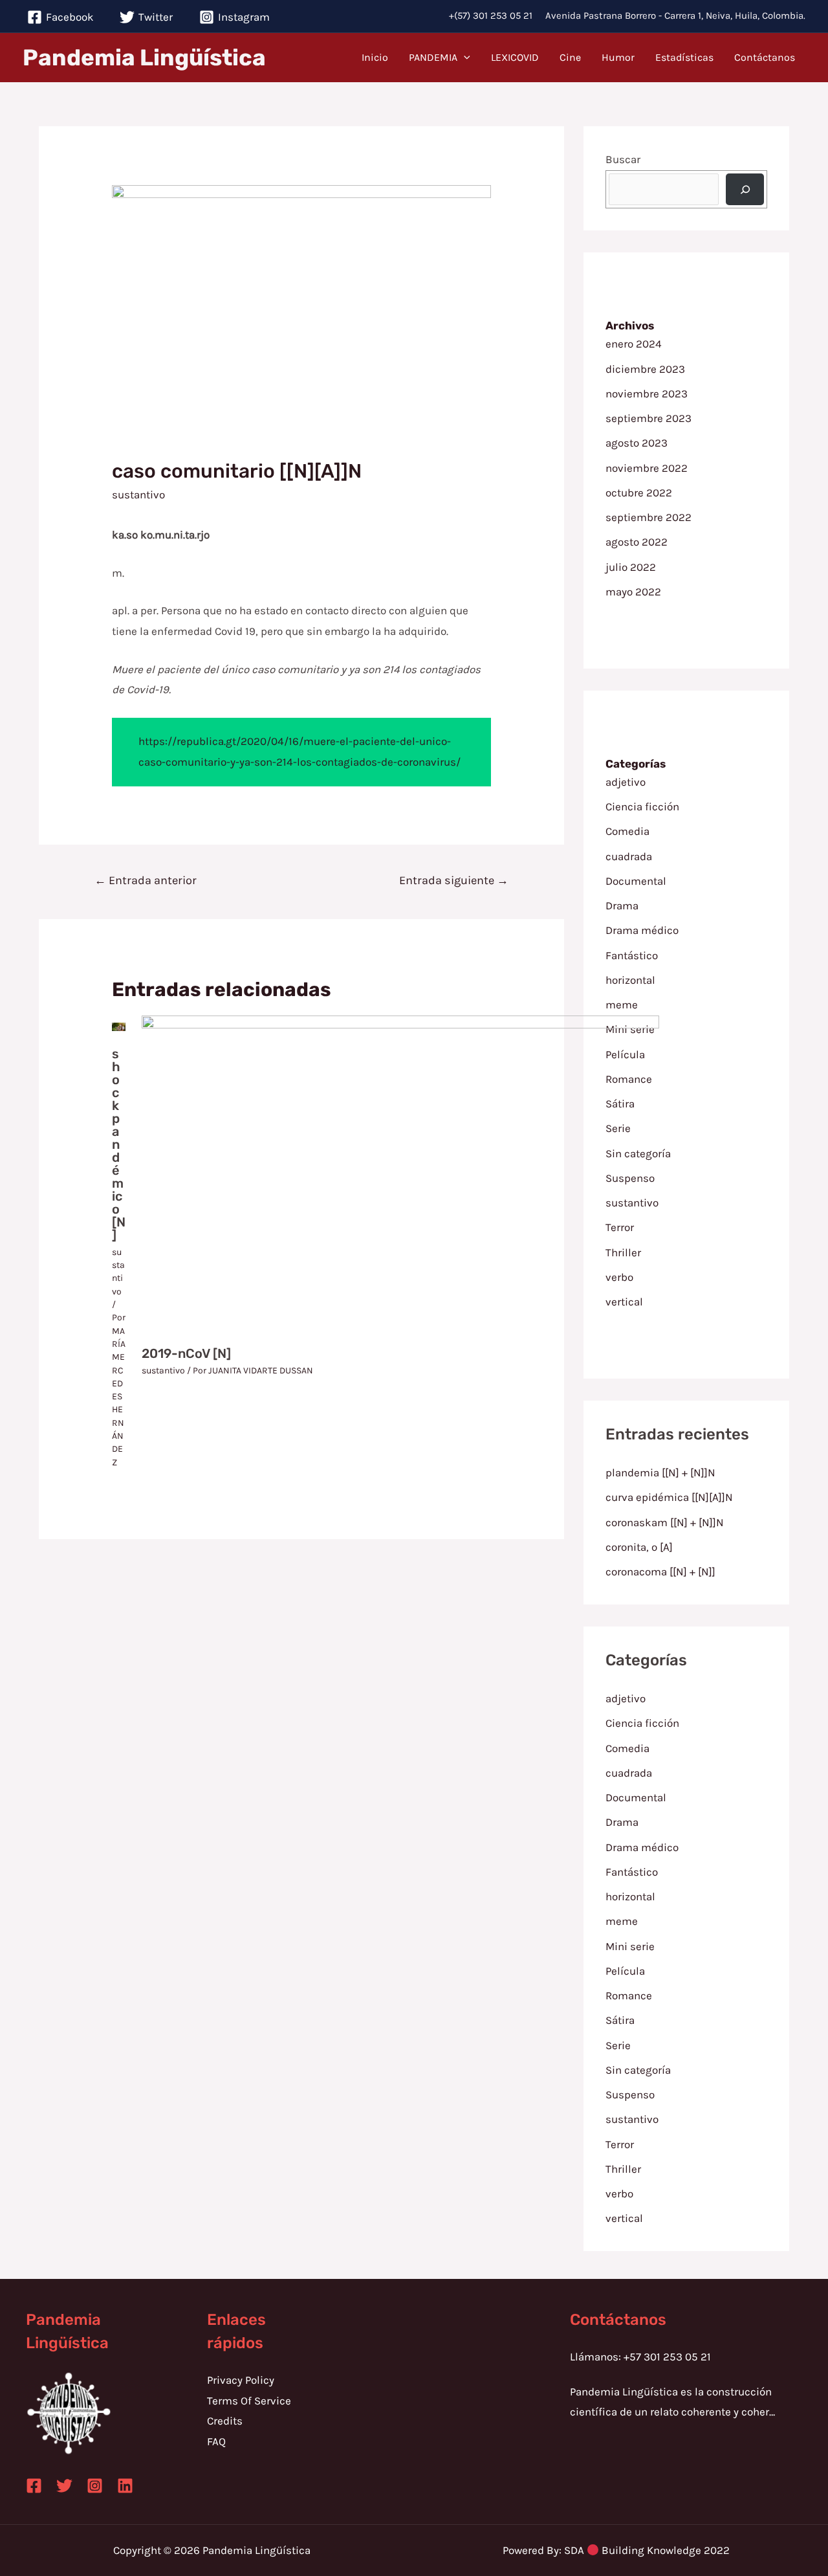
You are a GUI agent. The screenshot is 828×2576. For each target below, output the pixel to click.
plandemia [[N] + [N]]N (660, 1472)
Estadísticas (684, 57)
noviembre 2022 (647, 468)
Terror (620, 2144)
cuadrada (629, 856)
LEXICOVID (515, 57)
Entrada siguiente (454, 880)
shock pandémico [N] (119, 1144)
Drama (622, 905)
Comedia (627, 831)
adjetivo (626, 782)
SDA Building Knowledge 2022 (647, 2550)
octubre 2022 (639, 493)
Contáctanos (765, 57)
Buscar (623, 159)
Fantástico (632, 955)
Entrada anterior (146, 880)
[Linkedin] (125, 2486)
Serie (618, 2045)
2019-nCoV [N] (186, 1353)
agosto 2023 (637, 443)
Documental (636, 881)
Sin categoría (638, 2070)
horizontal (630, 980)
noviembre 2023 (647, 394)
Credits (225, 2421)
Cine (570, 57)
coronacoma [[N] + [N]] (660, 1571)
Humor (618, 57)
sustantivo (138, 494)
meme (622, 1005)
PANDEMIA (433, 57)
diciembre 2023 (645, 369)
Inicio (375, 57)
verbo (619, 2193)
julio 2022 (631, 567)
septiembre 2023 (648, 418)
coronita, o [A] (639, 1547)
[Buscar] (745, 189)
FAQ (216, 2441)
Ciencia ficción (642, 806)
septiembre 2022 (648, 517)
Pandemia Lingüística (144, 58)
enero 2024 (634, 344)
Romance (629, 1995)
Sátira (620, 2020)
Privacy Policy (241, 2380)
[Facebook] (34, 2486)
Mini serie (630, 1946)
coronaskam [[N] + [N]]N (665, 1522)
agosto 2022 (637, 542)
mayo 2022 (633, 592)
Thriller (623, 2169)
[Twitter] (64, 2486)
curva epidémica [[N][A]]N (669, 1497)
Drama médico (642, 930)
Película (625, 1971)
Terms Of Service (249, 2401)
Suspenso (630, 2094)
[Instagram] (95, 2486)
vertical (624, 2218)
